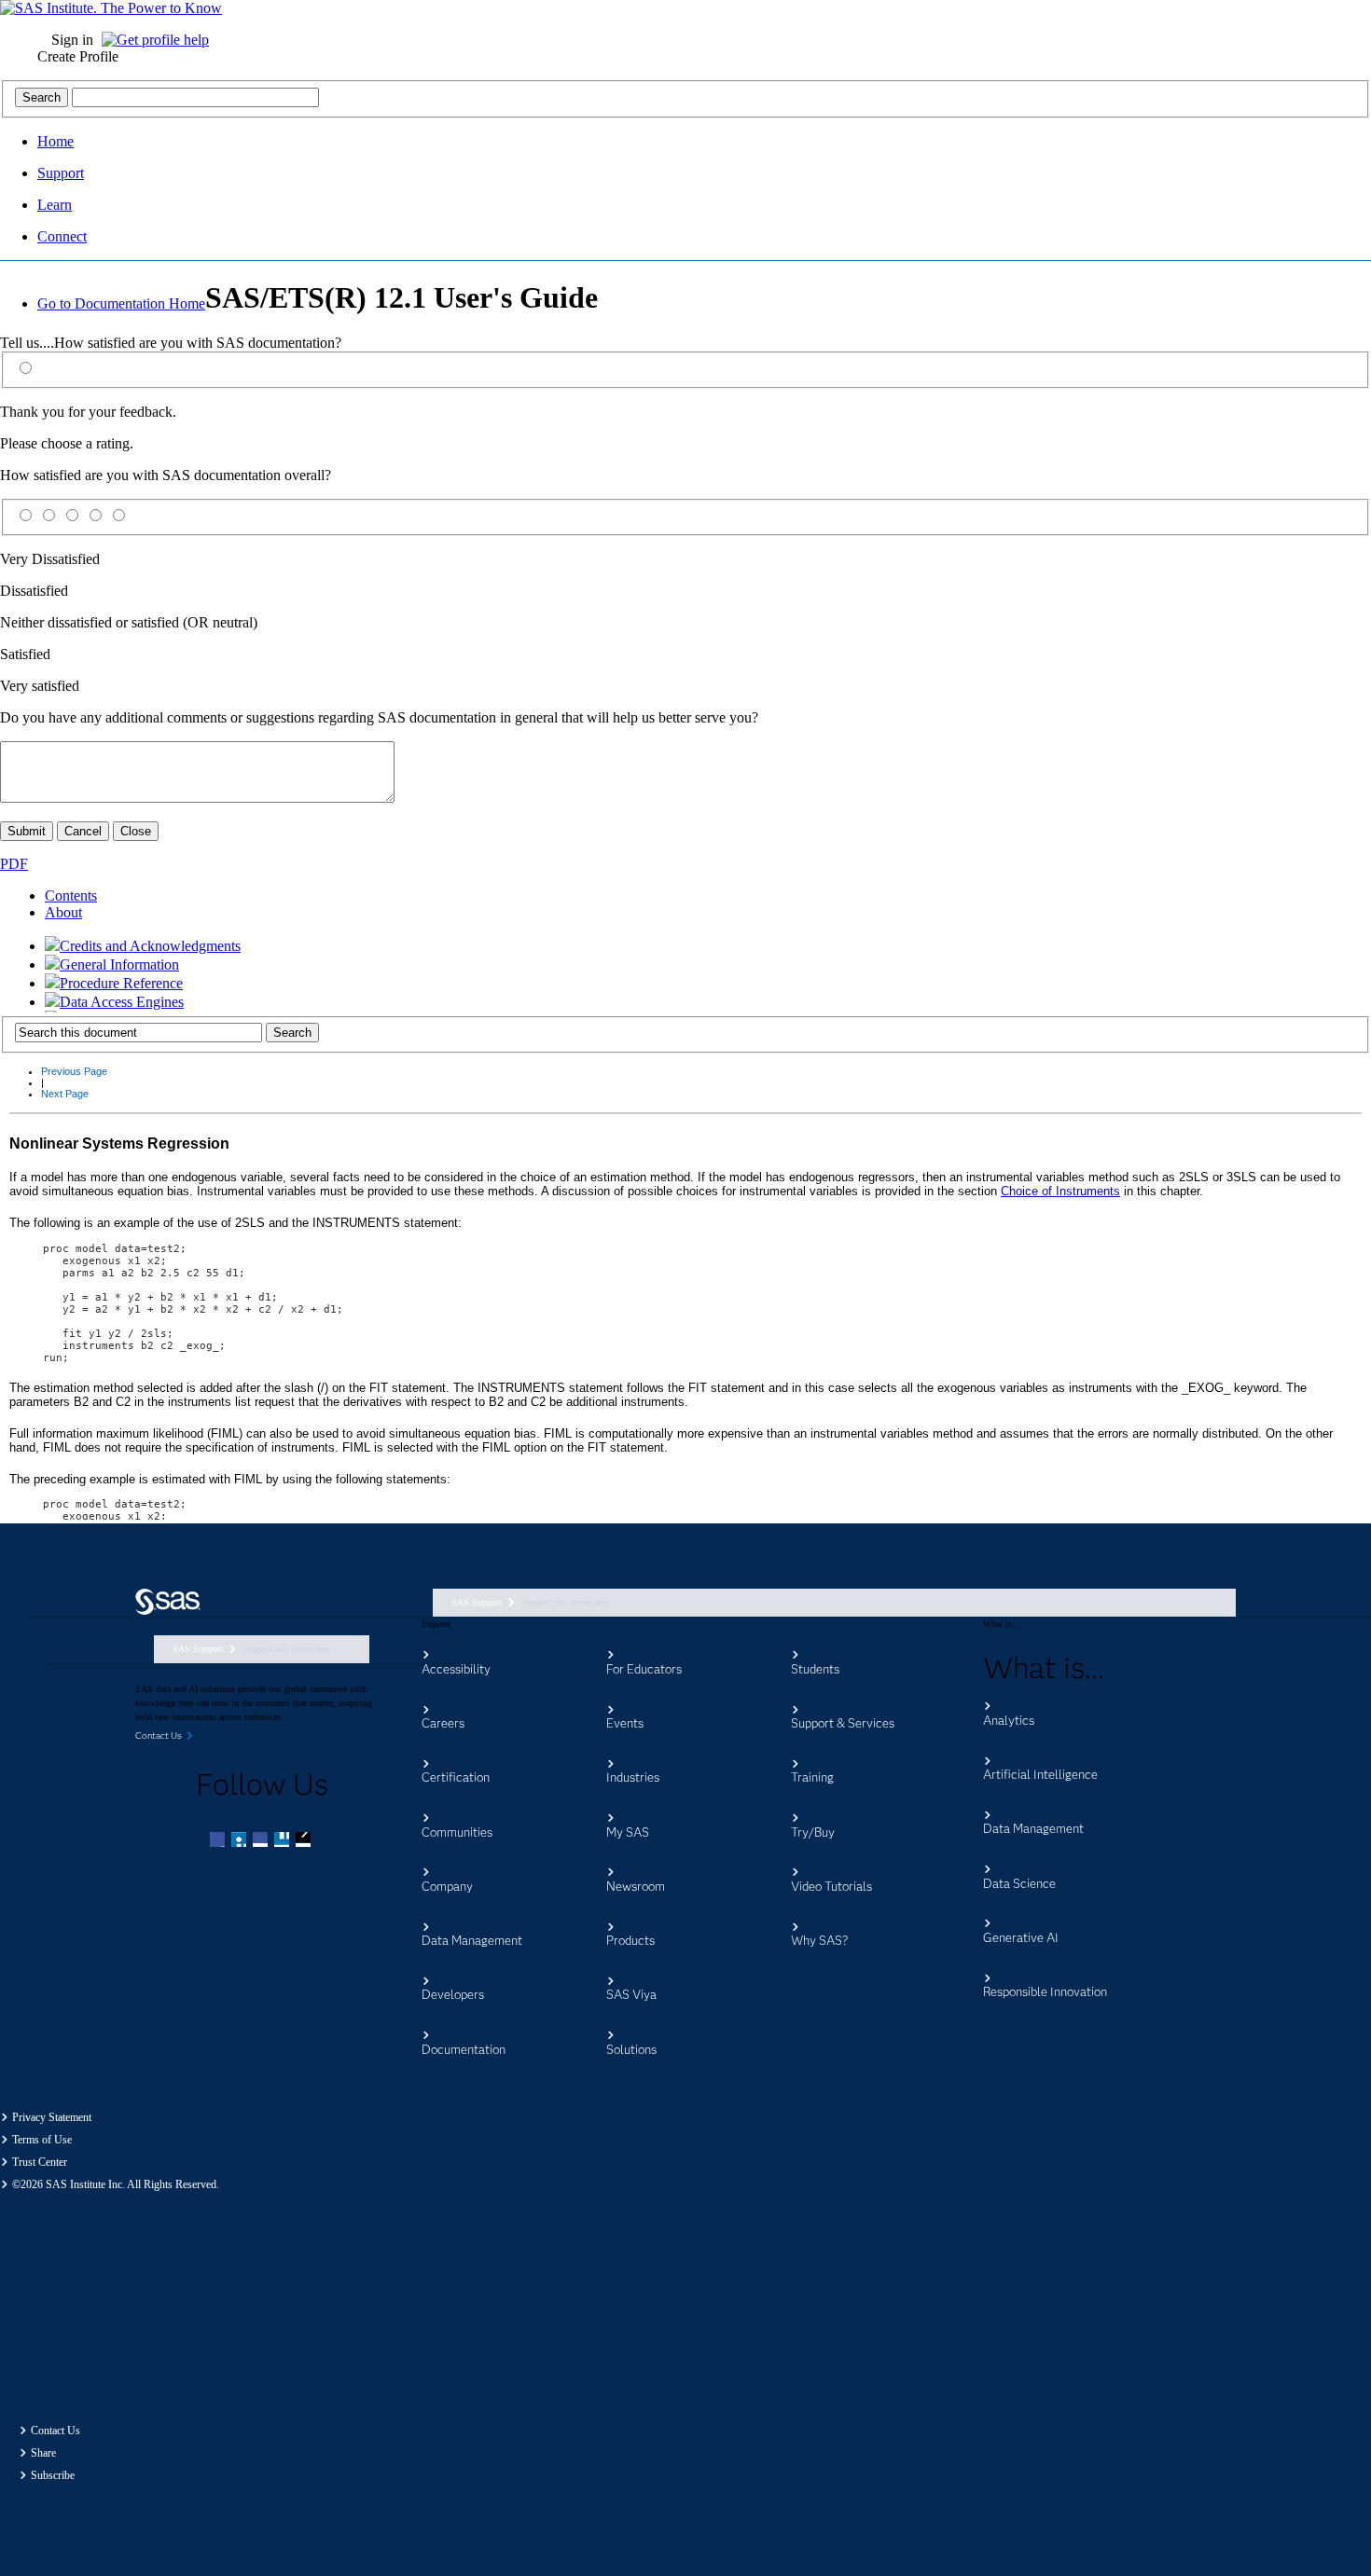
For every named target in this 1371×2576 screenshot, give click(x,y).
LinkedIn (262, 1841)
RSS (305, 1841)
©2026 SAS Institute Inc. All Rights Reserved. (116, 2184)
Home (55, 141)
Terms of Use (42, 2140)
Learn (55, 205)
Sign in (72, 40)
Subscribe (53, 2475)
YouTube (284, 1841)
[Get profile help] (160, 40)
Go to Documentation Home (121, 303)
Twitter (241, 1841)
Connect (62, 236)
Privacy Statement (52, 2117)
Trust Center (40, 2162)
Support (61, 173)
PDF (14, 864)
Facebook (219, 1841)
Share (43, 2453)
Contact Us (55, 2431)
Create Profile (78, 56)
